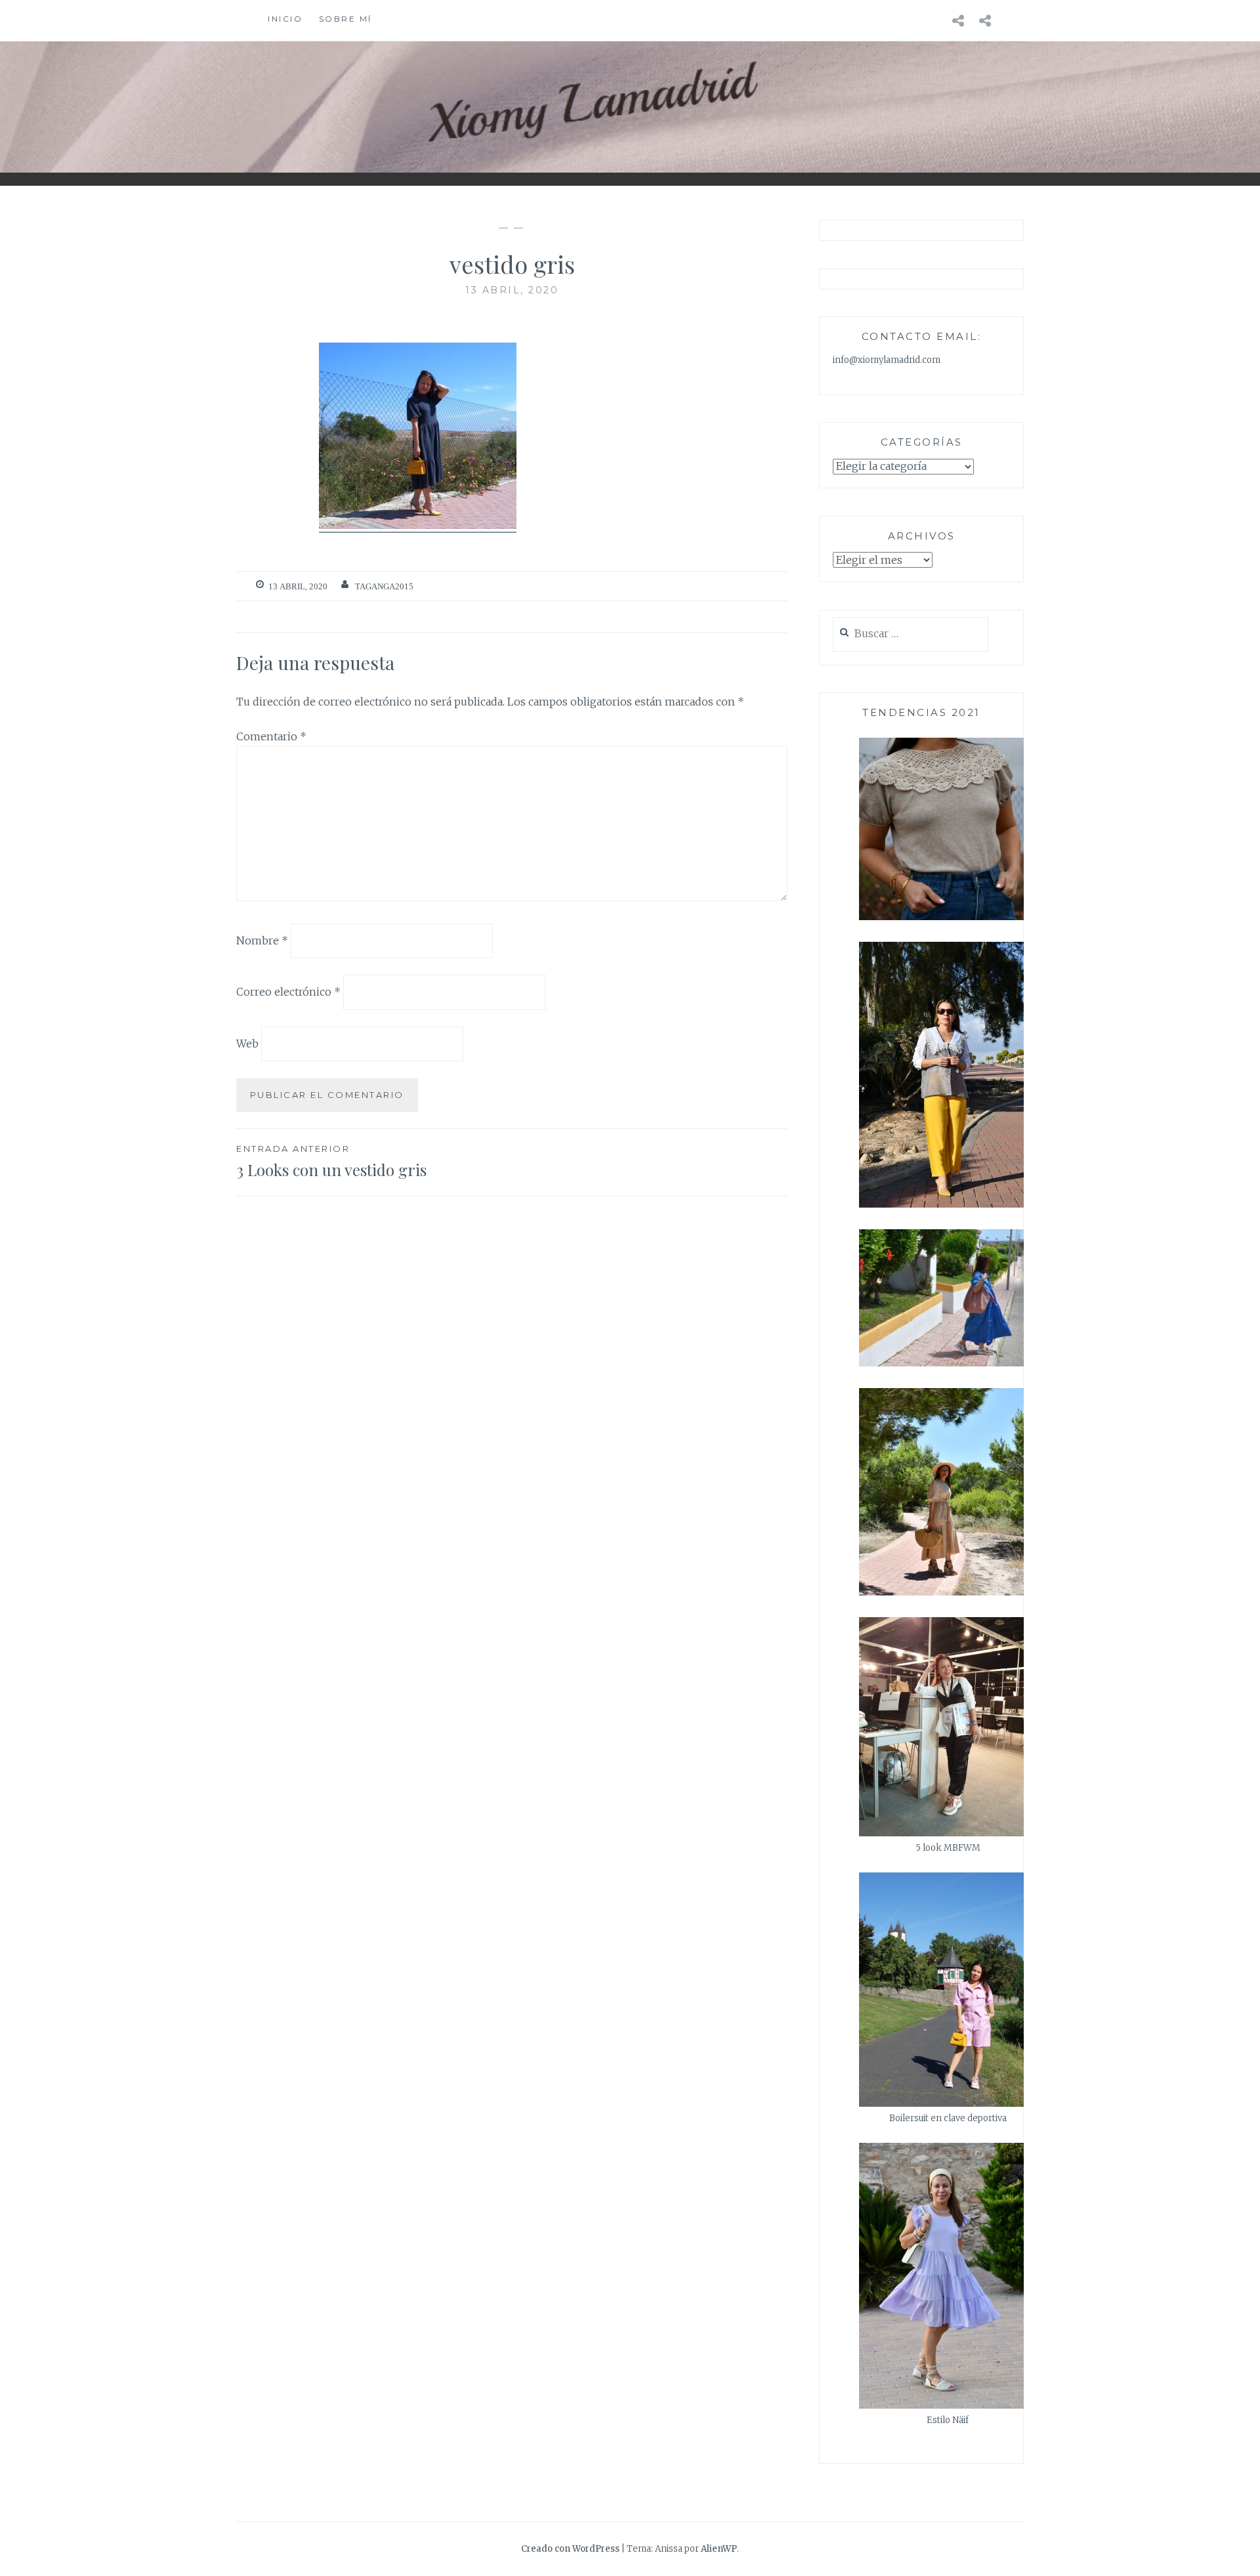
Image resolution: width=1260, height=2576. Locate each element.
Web (247, 1044)
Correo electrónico (288, 992)
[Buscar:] (911, 634)
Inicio (285, 19)
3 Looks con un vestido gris (331, 1161)
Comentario (271, 736)
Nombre (262, 940)
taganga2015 (384, 586)
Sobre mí (346, 19)
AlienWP (719, 2549)
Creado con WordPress (570, 2549)
